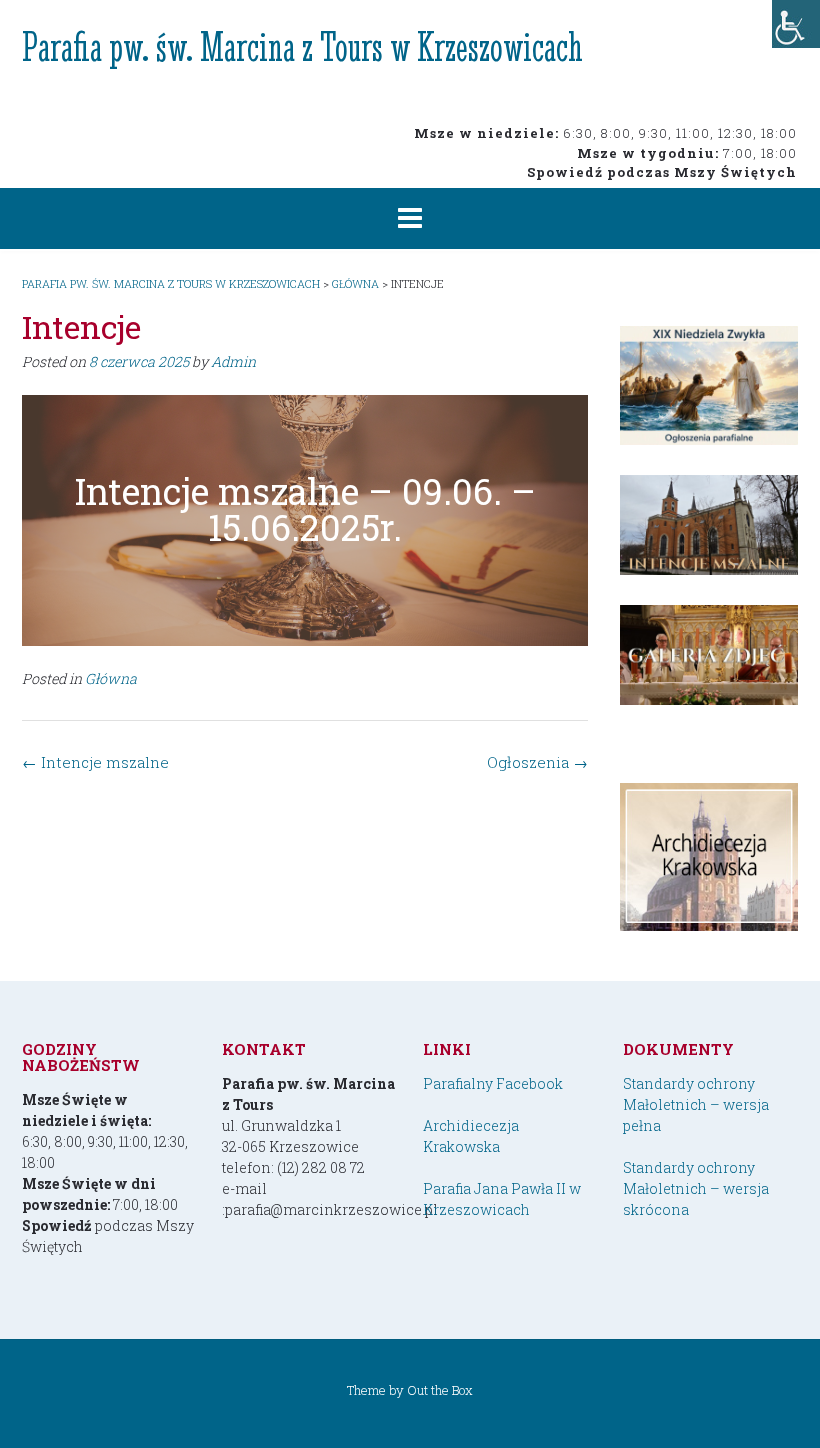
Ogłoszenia (537, 762)
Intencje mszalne (95, 762)
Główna (111, 678)
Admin (233, 361)
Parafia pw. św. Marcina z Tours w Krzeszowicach (302, 46)
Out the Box (440, 1390)
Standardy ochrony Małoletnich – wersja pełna (696, 1104)
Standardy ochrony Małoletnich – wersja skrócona (696, 1188)
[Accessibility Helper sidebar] (796, 24)
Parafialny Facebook (493, 1083)
